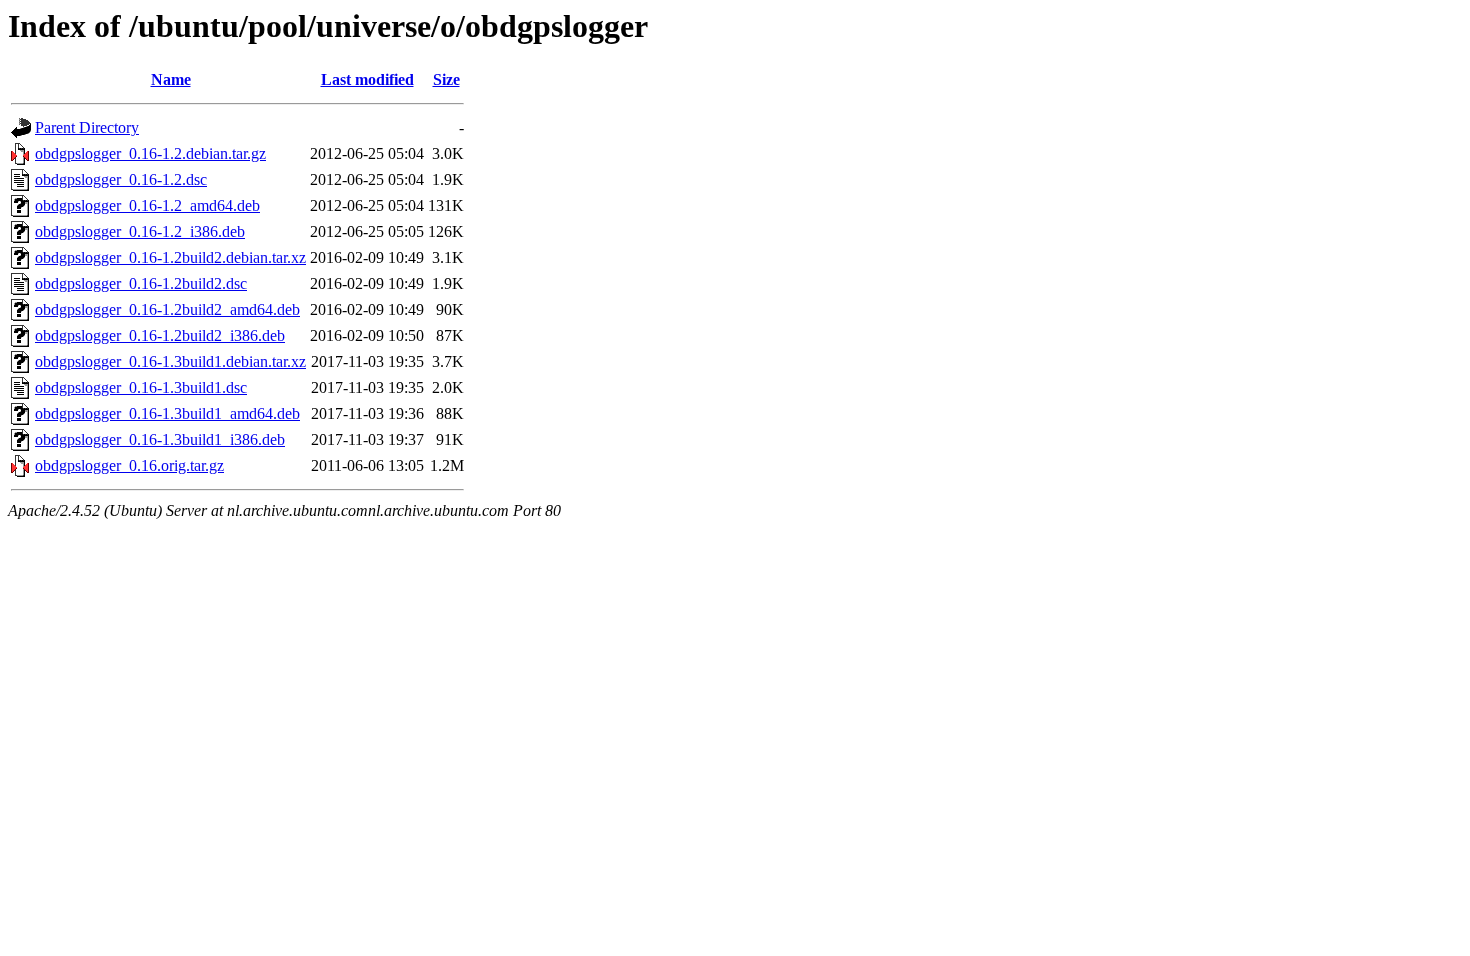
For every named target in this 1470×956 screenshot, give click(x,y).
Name (171, 79)
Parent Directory (87, 127)
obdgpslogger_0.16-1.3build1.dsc (141, 387)
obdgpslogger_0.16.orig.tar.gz (129, 465)
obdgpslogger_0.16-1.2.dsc (121, 179)
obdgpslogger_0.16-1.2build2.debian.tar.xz (170, 257)
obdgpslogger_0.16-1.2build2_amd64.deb (167, 309)
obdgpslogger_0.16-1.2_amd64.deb (147, 205)
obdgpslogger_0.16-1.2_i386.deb (140, 231)
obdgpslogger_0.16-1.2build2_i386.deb (160, 335)
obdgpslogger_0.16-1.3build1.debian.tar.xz (170, 361)
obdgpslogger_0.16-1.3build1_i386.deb (160, 439)
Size (446, 79)
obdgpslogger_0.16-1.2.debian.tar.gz (150, 153)
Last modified (367, 79)
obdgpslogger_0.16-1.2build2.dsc (141, 283)
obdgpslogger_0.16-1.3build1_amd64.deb (167, 413)
